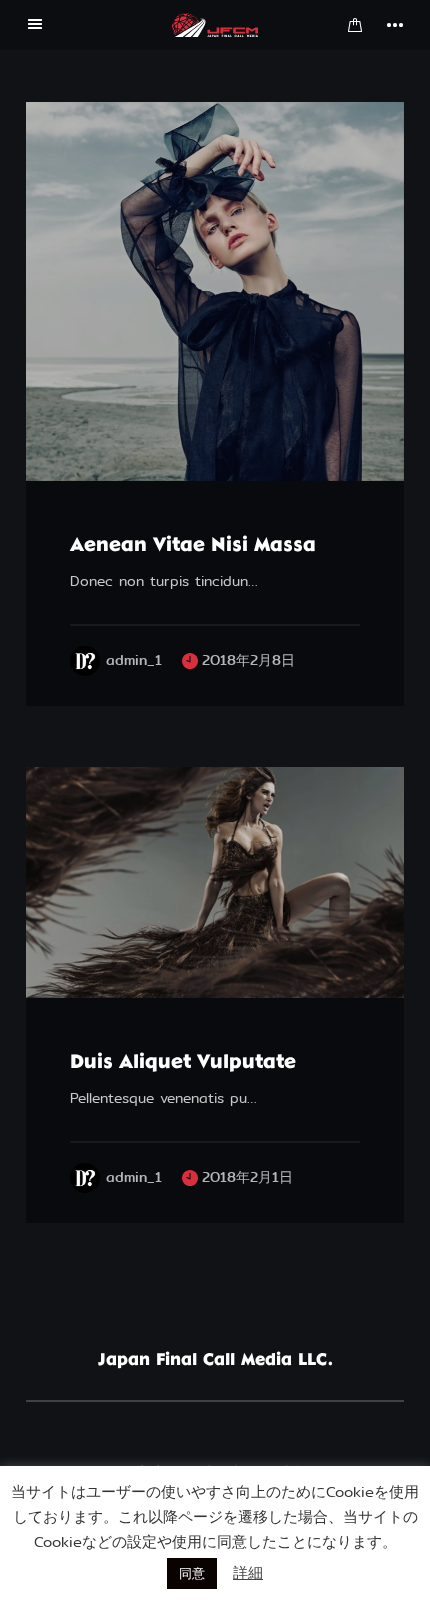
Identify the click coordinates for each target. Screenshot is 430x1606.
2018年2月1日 (247, 1177)
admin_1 (134, 661)
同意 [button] (192, 1573)
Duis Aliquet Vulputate (183, 1063)
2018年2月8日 (248, 660)
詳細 (248, 1572)
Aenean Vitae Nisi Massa (193, 546)
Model (77, 975)
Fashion (82, 458)
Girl (147, 458)
